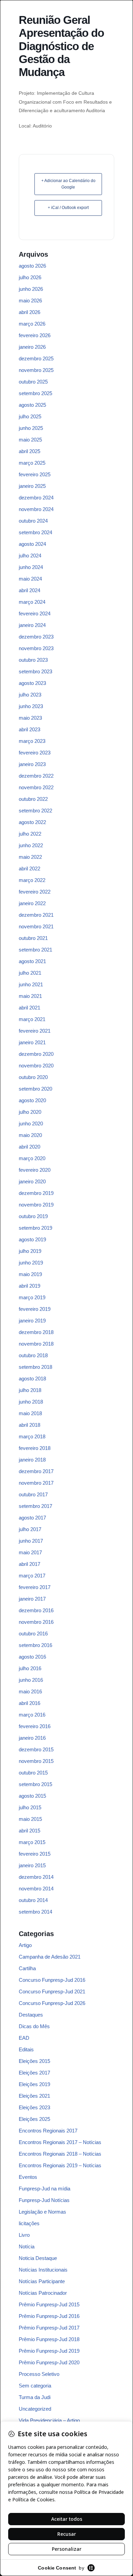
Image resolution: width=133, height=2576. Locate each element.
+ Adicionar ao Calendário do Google (68, 184)
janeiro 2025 (32, 486)
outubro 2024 (33, 521)
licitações (29, 2223)
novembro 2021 (36, 926)
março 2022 (32, 880)
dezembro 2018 (36, 1332)
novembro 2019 (36, 1205)
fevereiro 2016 (35, 1726)
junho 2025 (31, 428)
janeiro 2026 (32, 347)
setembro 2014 (35, 1912)
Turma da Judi (35, 2397)
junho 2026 (31, 289)
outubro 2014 (33, 1900)
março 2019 (32, 1297)
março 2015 (32, 1842)
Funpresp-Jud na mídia (45, 2189)
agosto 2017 (32, 1518)
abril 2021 (29, 1008)
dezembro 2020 (36, 1054)
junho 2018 (31, 1402)
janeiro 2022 (32, 903)
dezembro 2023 (36, 637)
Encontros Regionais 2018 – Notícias (60, 2154)
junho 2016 (31, 1680)
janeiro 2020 (32, 1181)
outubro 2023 (33, 660)
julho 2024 (30, 556)
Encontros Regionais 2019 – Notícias (60, 2165)
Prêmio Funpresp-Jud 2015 (49, 2304)
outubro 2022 (33, 799)
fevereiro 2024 (35, 613)
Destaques (31, 2015)
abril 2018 (29, 1425)
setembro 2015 (35, 1784)
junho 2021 (31, 984)
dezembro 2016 (36, 1610)
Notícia (27, 2246)
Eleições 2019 (34, 2084)
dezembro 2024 (36, 498)
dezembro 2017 (36, 1471)
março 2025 (32, 463)
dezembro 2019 (36, 1193)
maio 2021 (30, 996)
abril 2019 (29, 1286)
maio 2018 (30, 1413)
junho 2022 (31, 845)
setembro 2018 (35, 1367)
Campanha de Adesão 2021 (50, 1957)
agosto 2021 (32, 961)
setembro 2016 (35, 1645)
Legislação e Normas (42, 2212)
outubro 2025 (33, 382)
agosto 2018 (32, 1379)
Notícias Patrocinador (43, 2293)
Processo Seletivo (39, 2374)
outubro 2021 (33, 938)
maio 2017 (30, 1552)
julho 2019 (30, 1251)
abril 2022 (29, 868)
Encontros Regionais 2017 (48, 2131)
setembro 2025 (35, 393)
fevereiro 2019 (35, 1309)
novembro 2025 (36, 370)
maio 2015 (30, 1819)
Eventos (28, 2177)
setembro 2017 (35, 1506)
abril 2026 (29, 312)
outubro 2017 (33, 1494)
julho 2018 (30, 1390)
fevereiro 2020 (35, 1170)
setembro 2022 (35, 811)
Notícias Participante (42, 2281)
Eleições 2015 (34, 2061)
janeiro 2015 (32, 1865)
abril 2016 (29, 1703)
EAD (24, 2038)
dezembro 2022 (36, 776)
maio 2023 (30, 718)
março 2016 (32, 1715)
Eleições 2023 (34, 2107)
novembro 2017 (36, 1483)
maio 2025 (30, 440)
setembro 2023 (35, 671)
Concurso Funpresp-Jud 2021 (52, 1991)
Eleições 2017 (34, 2073)
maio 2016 (30, 1691)
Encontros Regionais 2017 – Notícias (60, 2142)
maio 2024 (30, 579)
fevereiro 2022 (35, 892)
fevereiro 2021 (35, 1031)
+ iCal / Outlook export (68, 208)
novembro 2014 (36, 1889)
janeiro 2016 (32, 1738)
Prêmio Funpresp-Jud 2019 (49, 2351)
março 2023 (32, 741)
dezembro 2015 (36, 1749)
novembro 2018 (36, 1344)
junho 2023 (31, 706)
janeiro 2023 (32, 764)
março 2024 (32, 602)
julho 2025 (30, 416)
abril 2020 (29, 1147)
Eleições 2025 (34, 2119)
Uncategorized (35, 2409)
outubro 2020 (33, 1077)
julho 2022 (30, 834)
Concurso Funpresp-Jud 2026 (52, 2003)
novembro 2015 (36, 1761)
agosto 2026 (32, 266)
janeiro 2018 (32, 1460)
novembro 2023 (36, 648)
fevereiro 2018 (35, 1448)
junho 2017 (31, 1541)
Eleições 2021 (34, 2096)
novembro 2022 (36, 787)
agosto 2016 (32, 1657)
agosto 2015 (32, 1796)
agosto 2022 (32, 822)
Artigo (25, 1945)
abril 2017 (29, 1564)
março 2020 (32, 1158)
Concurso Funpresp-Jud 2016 (52, 1980)
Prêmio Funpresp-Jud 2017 (49, 2328)
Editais (26, 2049)
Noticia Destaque (38, 2258)
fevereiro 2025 (35, 474)
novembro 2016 (36, 1622)
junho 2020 (31, 1124)
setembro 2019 (35, 1228)
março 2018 (32, 1436)
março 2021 (32, 1019)
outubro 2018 (33, 1355)
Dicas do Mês (34, 2026)
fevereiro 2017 (35, 1587)
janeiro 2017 (32, 1599)
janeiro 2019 (32, 1321)
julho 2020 (30, 1112)
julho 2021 (30, 973)
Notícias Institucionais (43, 2270)
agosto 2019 (32, 1239)
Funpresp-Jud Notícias (44, 2200)
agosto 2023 (32, 683)
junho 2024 (31, 567)
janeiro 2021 (32, 1042)
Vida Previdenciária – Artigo (49, 2420)
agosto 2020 (32, 1100)
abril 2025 (29, 451)
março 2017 (32, 1576)
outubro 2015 (33, 1773)
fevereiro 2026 (35, 335)
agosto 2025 (32, 405)
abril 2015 (29, 1831)
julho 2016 (30, 1668)
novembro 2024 (36, 509)
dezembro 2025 (36, 358)
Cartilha (27, 1968)
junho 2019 (31, 1263)
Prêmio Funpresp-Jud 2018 (49, 2339)
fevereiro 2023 (35, 753)
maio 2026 (30, 301)
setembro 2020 (35, 1089)
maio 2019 (30, 1274)
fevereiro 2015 (35, 1854)
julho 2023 (30, 695)
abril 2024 (29, 590)
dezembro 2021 (36, 915)
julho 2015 (30, 1807)
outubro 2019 (33, 1216)
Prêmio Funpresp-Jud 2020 (49, 2362)
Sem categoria (35, 2386)
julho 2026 (30, 277)
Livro (24, 2235)
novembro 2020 (36, 1066)
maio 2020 (30, 1135)
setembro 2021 (35, 950)
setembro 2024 (35, 532)
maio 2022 (30, 857)
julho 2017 (30, 1529)
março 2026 (32, 324)
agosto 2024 (32, 544)
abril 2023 (29, 729)
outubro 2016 (33, 1634)
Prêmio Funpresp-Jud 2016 (49, 2316)
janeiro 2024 (32, 625)
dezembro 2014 (36, 1877)
